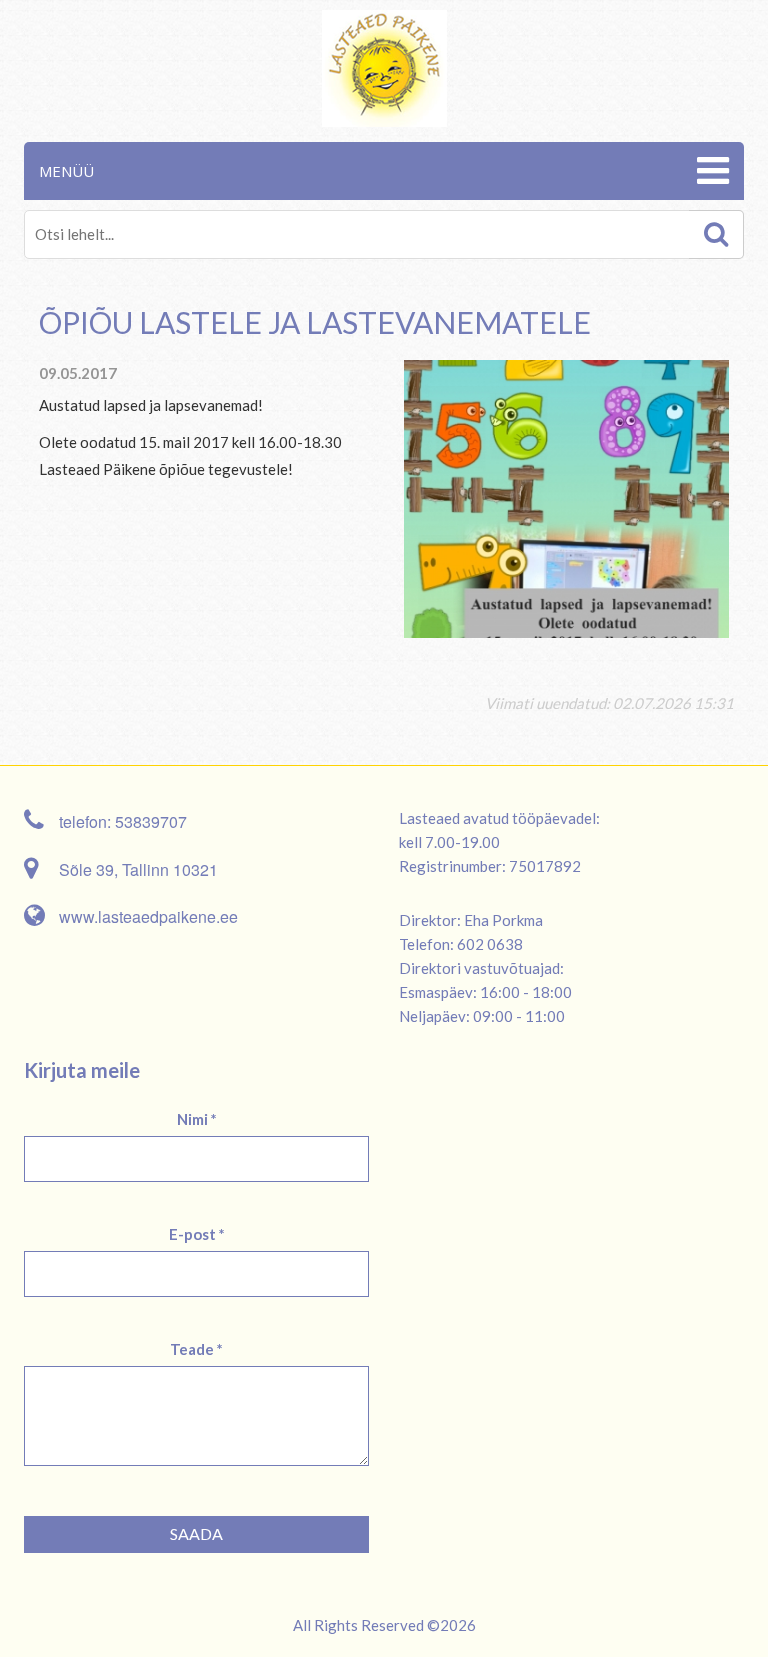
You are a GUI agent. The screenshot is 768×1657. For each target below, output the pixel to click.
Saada (196, 1533)
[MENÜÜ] (710, 171)
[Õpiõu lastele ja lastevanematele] (566, 497)
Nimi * (197, 1119)
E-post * (197, 1234)
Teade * (196, 1349)
